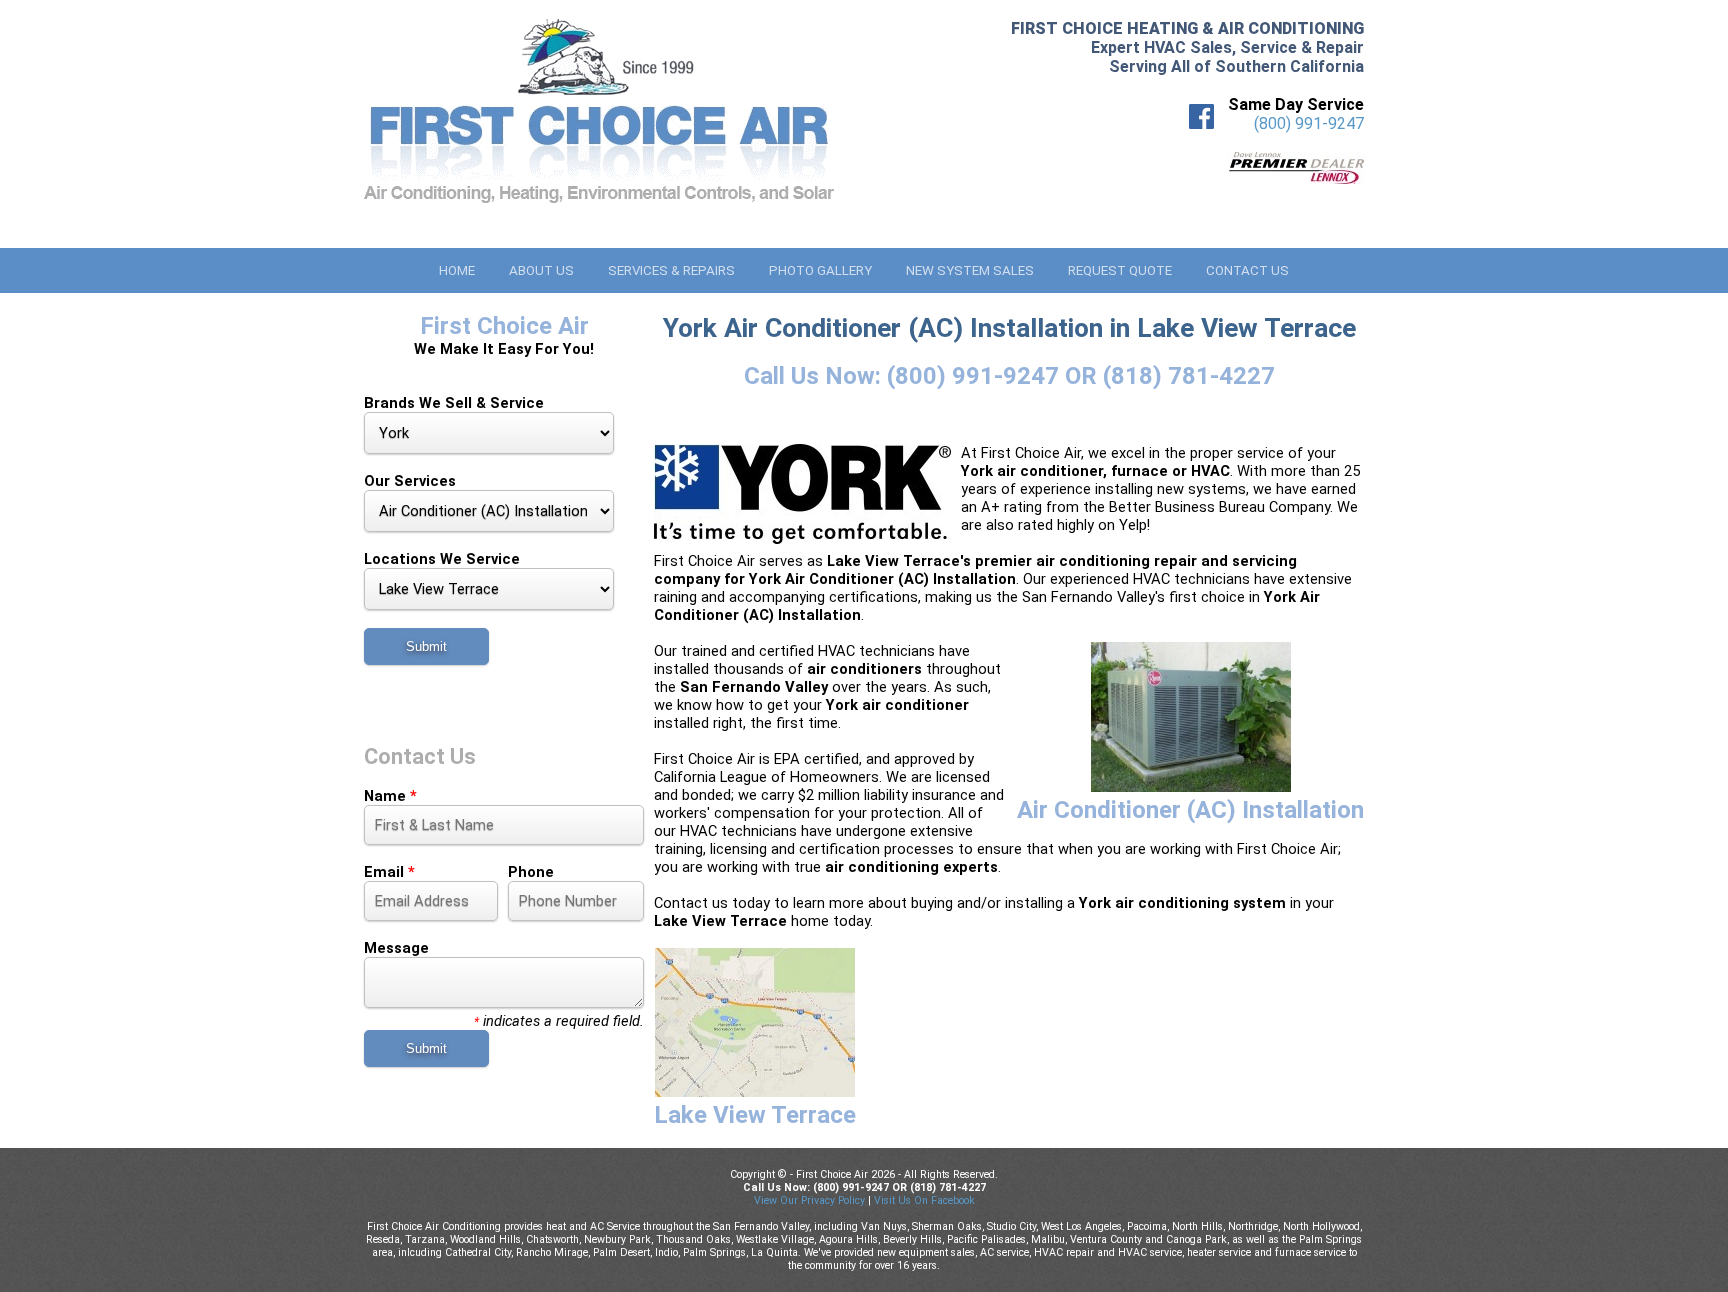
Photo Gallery (820, 270)
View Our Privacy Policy (809, 1200)
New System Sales (970, 270)
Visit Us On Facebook (924, 1200)
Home (457, 270)
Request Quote (1120, 270)
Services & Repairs (671, 270)
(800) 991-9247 (1309, 123)
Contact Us (1247, 270)
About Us (541, 270)
